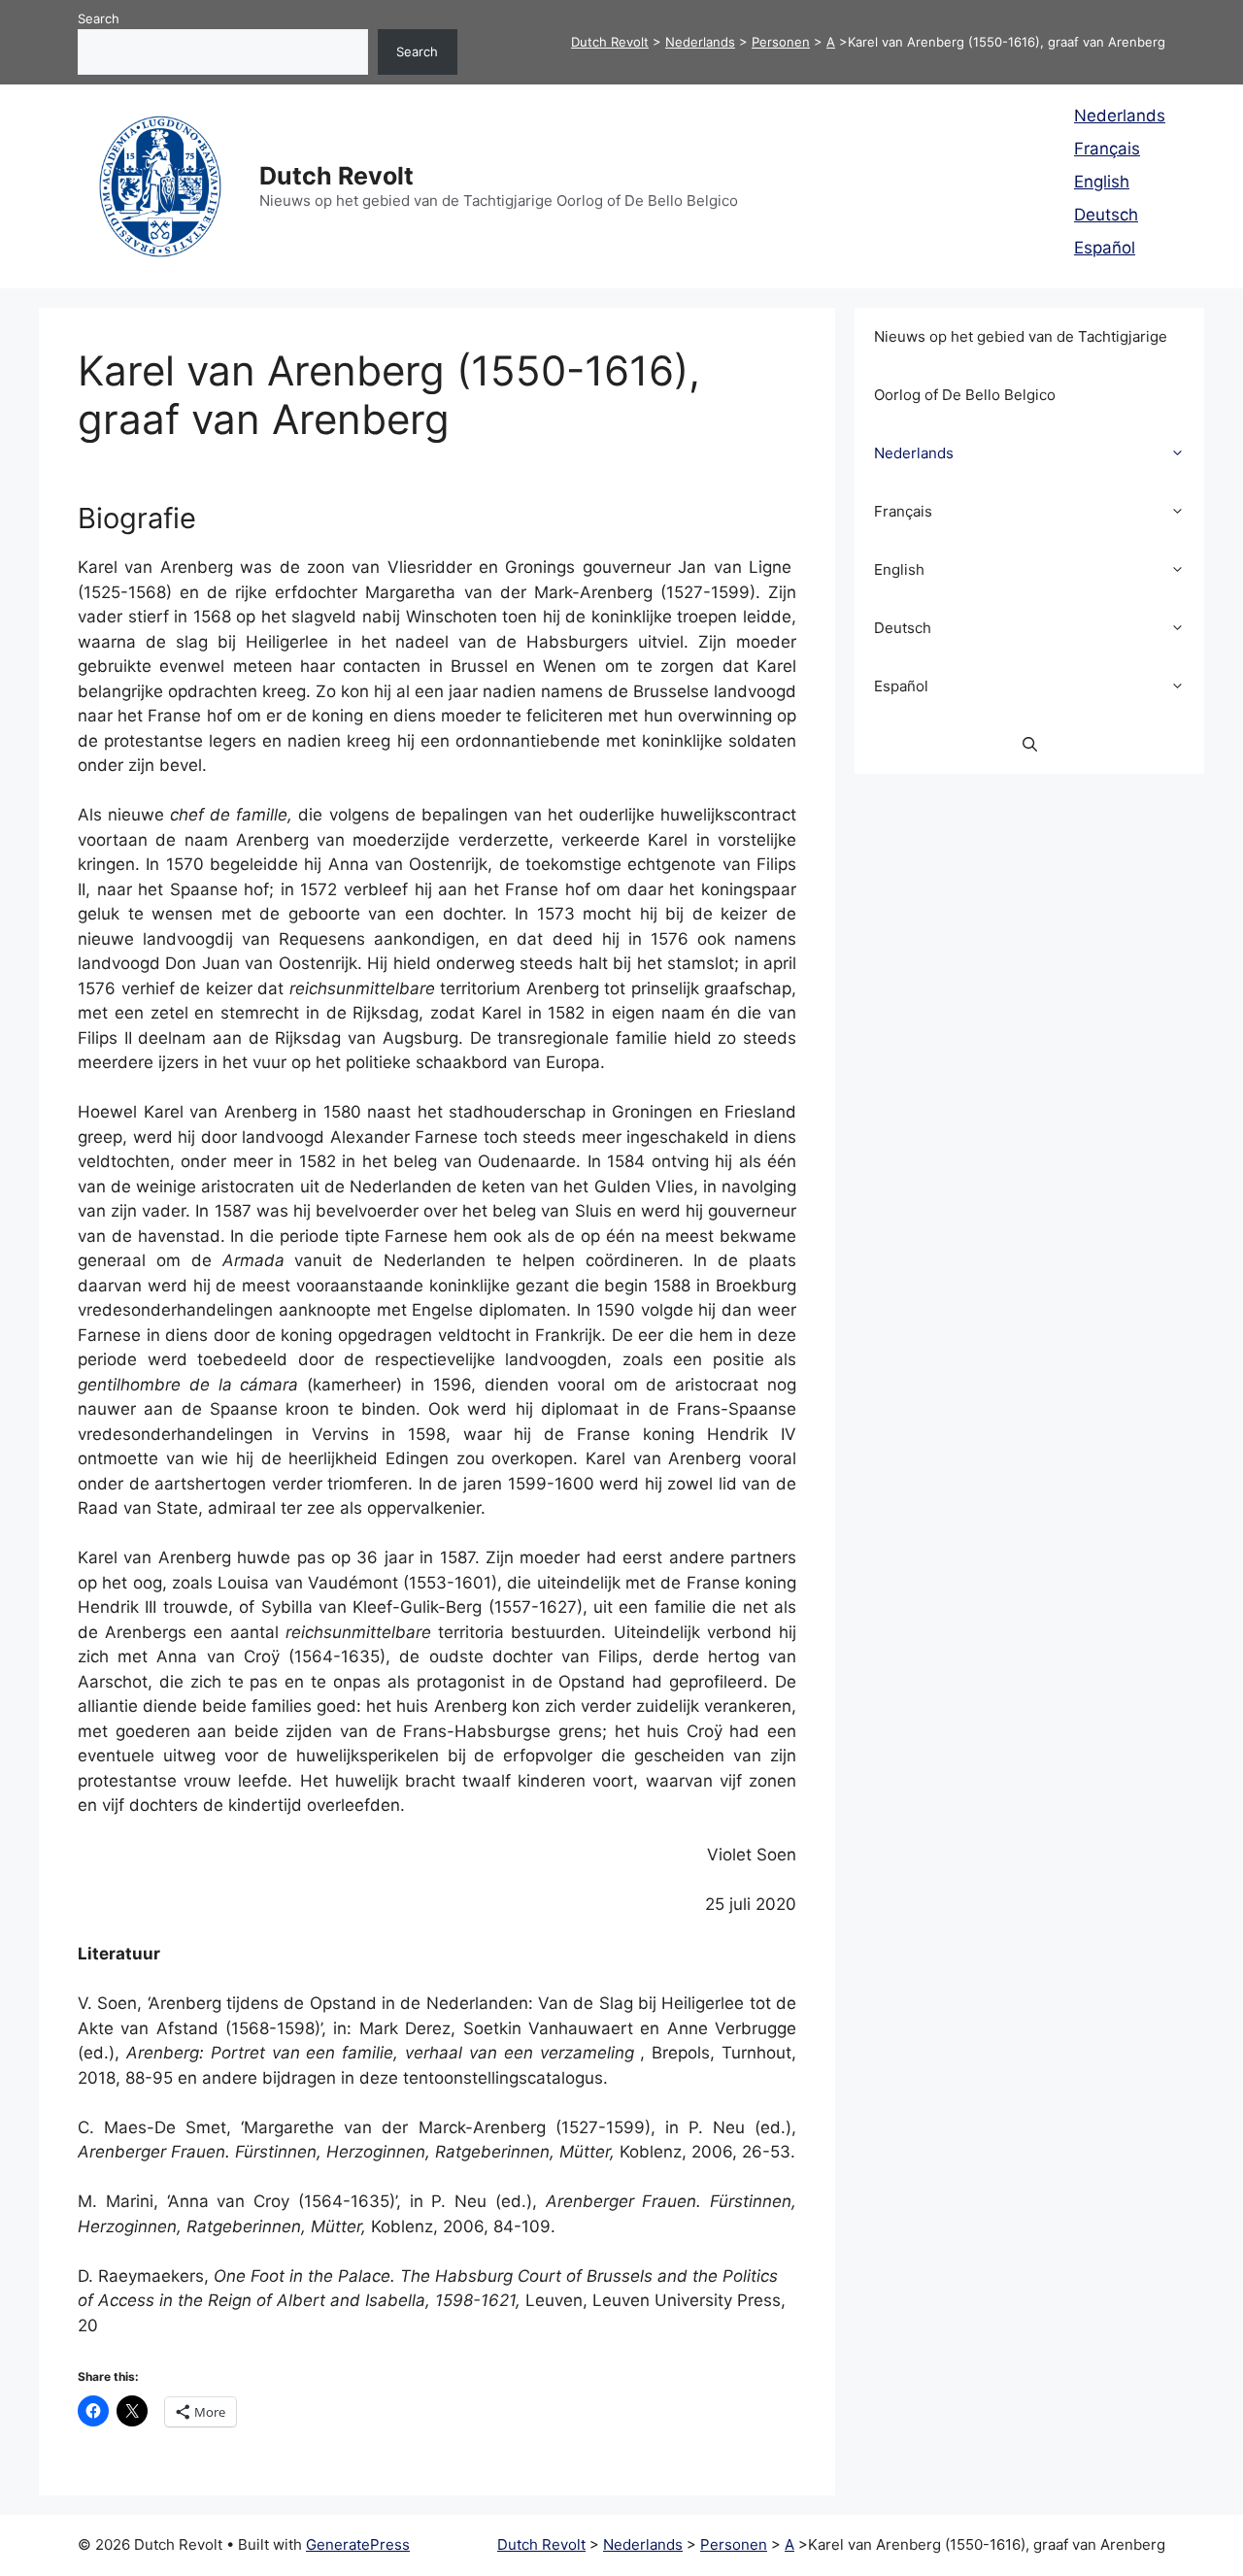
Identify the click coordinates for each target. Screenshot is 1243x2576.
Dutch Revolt (336, 176)
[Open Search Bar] (1030, 745)
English (1102, 182)
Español (1105, 248)
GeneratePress (358, 2544)
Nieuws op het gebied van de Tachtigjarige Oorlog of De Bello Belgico (1021, 366)
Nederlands (1120, 116)
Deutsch (1106, 215)
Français (1107, 149)
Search (99, 18)
